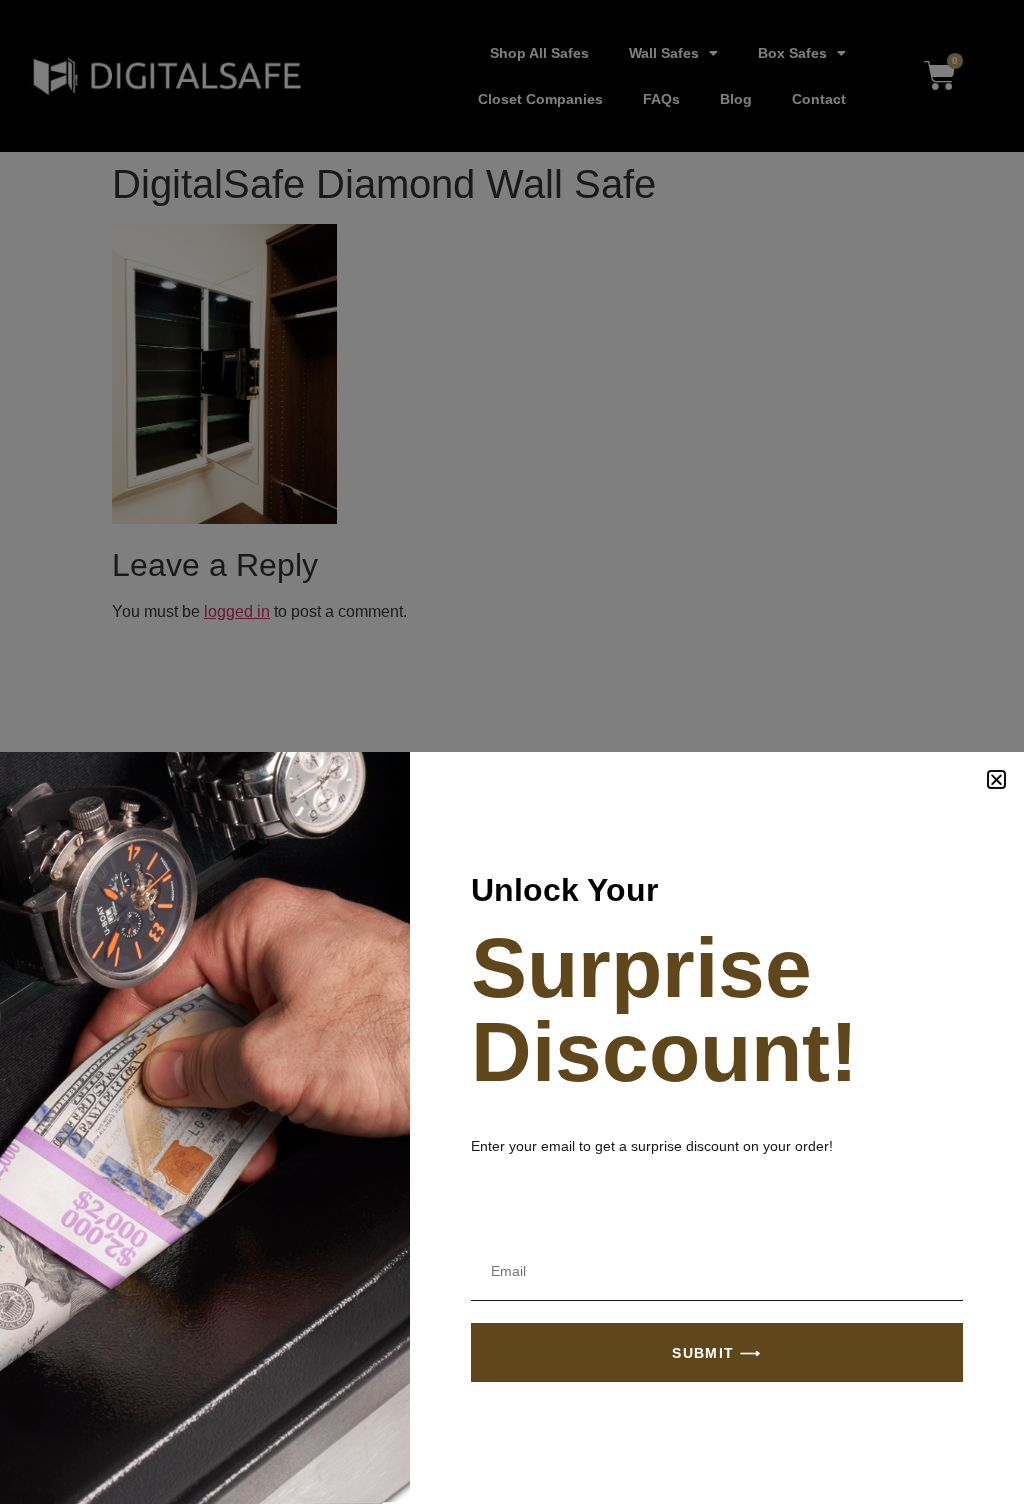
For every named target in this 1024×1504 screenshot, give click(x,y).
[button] (996, 779)
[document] (512, 752)
